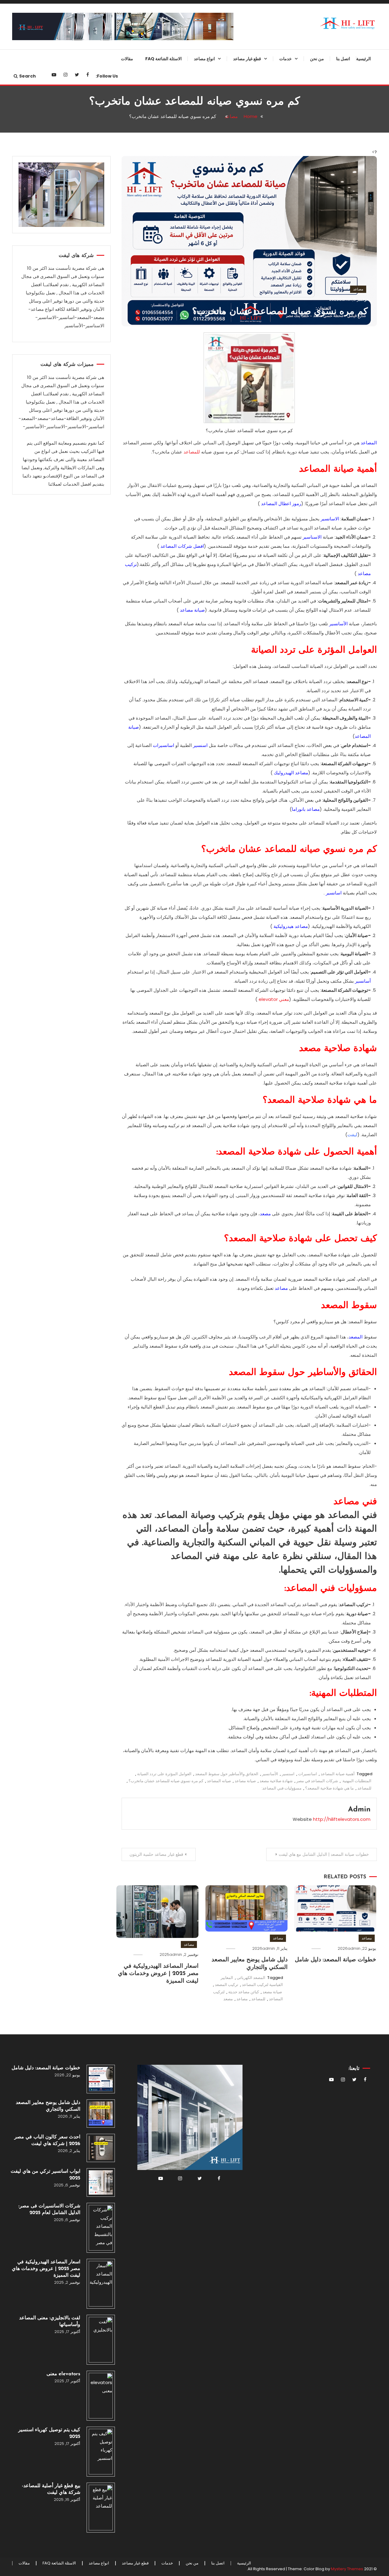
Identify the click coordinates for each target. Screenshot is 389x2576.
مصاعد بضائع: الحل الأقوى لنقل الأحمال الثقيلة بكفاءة (194, 105)
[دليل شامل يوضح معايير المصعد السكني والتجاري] (101, 2114)
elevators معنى (63, 2374)
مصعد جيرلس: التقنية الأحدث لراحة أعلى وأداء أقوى (190, 154)
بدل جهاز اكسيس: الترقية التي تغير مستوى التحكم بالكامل (237, 736)
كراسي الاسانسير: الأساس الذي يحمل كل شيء (239, 637)
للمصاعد (192, 452)
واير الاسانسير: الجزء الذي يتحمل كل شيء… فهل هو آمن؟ (235, 514)
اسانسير (334, 893)
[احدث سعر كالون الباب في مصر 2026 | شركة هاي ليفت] (101, 2148)
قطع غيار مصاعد (247, 59)
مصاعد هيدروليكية (291, 926)
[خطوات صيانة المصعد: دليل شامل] (101, 2079)
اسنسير (288, 1774)
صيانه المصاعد (219, 1781)
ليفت (352, 1135)
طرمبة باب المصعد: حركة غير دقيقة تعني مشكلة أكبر (236, 351)
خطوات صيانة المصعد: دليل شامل (336, 1960)
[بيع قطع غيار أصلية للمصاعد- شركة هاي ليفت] (101, 2508)
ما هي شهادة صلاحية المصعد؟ (329, 1788)
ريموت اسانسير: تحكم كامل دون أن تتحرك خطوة (236, 440)
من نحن (317, 59)
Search (28, 76)
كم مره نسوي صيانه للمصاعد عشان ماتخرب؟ (280, 312)
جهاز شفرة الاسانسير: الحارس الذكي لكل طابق (241, 154)
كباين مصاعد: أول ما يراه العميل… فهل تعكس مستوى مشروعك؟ (238, 80)
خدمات (286, 59)
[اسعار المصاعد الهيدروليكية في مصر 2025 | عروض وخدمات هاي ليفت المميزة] (101, 2284)
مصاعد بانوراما (306, 809)
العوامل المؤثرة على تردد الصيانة (164, 1774)
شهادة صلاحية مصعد (276, 1781)
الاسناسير (312, 537)
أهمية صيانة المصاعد (338, 1774)
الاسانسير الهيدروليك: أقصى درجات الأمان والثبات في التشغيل (190, 129)
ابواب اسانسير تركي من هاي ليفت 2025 (45, 2175)
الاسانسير (330, 519)
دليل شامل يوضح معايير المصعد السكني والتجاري (48, 2106)
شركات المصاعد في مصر (317, 1781)
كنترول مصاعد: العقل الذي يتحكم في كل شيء (235, 687)
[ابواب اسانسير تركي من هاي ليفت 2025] (101, 2182)
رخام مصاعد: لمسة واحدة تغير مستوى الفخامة (241, 400)
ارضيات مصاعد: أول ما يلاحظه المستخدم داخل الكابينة (241, 539)
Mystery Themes (347, 2569)
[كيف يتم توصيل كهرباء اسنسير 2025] (101, 2452)
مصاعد (358, 289)
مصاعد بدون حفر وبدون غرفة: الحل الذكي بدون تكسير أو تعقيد (190, 80)
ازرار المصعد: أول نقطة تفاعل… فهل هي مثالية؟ (235, 613)
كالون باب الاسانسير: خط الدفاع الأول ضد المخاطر (240, 376)
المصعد (356, 1337)
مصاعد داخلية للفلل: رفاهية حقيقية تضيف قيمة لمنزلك (191, 203)
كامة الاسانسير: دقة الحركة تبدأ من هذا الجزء (237, 228)
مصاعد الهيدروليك (291, 773)
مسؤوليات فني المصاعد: (281, 1788)
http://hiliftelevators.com (342, 1819)
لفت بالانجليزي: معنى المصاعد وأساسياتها (50, 2321)
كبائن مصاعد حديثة (244, 1992)
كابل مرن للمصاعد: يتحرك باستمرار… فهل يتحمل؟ (244, 564)
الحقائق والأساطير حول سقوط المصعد (227, 1774)
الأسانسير (338, 624)
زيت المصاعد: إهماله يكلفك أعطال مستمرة (237, 711)
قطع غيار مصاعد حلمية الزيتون (156, 1854)
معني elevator (274, 999)
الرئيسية (363, 59)
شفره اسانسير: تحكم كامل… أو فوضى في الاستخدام (240, 490)
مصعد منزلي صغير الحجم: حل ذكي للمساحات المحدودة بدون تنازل (191, 228)
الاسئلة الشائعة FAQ (164, 59)
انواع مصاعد (204, 59)
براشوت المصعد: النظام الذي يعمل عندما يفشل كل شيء (237, 129)
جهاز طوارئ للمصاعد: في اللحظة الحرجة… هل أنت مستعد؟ (238, 105)
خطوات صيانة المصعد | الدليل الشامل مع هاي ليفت (324, 1854)
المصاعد (369, 443)
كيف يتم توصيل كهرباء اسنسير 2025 (49, 2433)
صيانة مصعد (272, 1992)
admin (345, 299)
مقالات (127, 59)
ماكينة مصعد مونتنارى (248, 420)
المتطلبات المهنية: (356, 1781)
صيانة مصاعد (192, 610)
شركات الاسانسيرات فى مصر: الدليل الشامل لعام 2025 (49, 2210)
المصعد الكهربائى (251, 1978)
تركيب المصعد (227, 1985)
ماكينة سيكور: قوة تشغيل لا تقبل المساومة (239, 662)
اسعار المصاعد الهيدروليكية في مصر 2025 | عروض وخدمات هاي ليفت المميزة (158, 1974)
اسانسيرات (164, 745)
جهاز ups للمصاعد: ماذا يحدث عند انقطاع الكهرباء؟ (238, 179)
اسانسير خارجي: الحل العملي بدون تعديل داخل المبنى (190, 179)
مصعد (265, 1214)
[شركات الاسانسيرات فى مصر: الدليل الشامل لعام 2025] (101, 2228)
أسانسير (363, 981)
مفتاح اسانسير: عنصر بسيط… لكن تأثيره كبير (238, 588)
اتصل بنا (343, 59)
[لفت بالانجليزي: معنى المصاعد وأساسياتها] (101, 2340)
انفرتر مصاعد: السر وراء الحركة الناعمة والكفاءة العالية (239, 203)
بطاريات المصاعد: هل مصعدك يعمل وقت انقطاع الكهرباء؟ (236, 465)
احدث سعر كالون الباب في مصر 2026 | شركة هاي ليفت (47, 2140)
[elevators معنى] (101, 2396)
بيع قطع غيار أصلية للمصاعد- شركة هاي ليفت (51, 2489)
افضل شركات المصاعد (182, 546)
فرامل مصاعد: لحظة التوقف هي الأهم (239, 326)
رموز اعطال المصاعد (281, 503)
